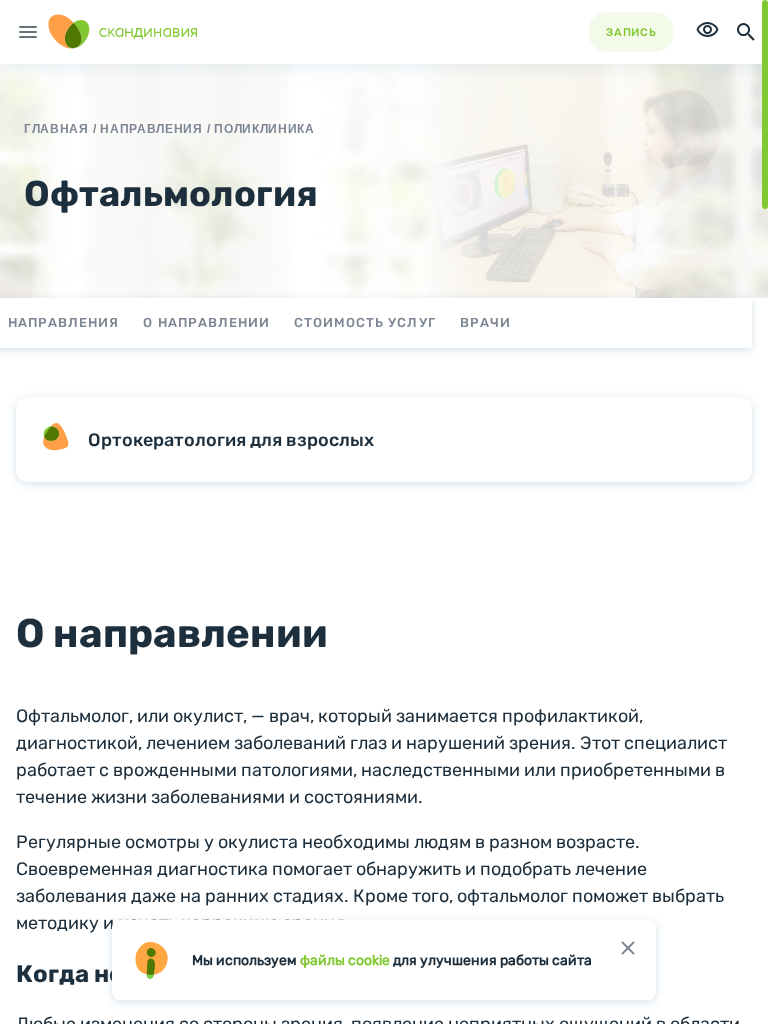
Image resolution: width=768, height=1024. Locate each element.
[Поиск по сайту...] (746, 32)
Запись (631, 32)
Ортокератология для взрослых (231, 440)
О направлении (206, 322)
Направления (63, 322)
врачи (485, 322)
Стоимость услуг (365, 322)
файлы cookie (345, 960)
